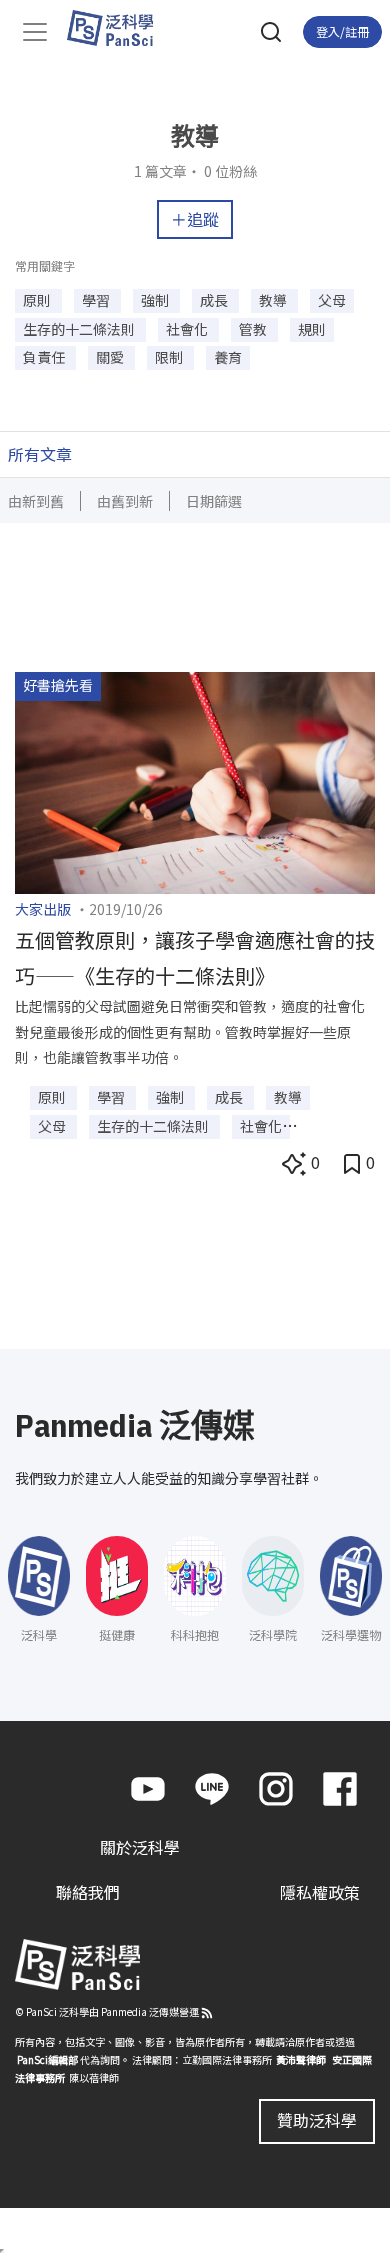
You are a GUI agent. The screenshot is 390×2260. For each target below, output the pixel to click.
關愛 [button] (111, 357)
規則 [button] (312, 329)
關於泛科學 (140, 1847)
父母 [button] (332, 300)
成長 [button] (215, 300)
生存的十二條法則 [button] (80, 329)
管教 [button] (254, 329)
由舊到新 (125, 501)
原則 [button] (38, 300)
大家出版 (43, 909)
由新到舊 (36, 501)
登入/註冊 (342, 31)
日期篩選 (214, 501)
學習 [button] (97, 300)
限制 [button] (170, 357)
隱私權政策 (320, 1892)
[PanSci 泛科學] (119, 28)
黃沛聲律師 (301, 2059)
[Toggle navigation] (35, 32)
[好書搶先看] (195, 780)
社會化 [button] (188, 329)
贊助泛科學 (317, 2120)
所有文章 (40, 454)
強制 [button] (156, 300)
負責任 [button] (45, 357)
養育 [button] (228, 357)
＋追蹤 (195, 219)
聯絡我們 (88, 1892)
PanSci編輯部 (47, 2059)
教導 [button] (274, 300)
